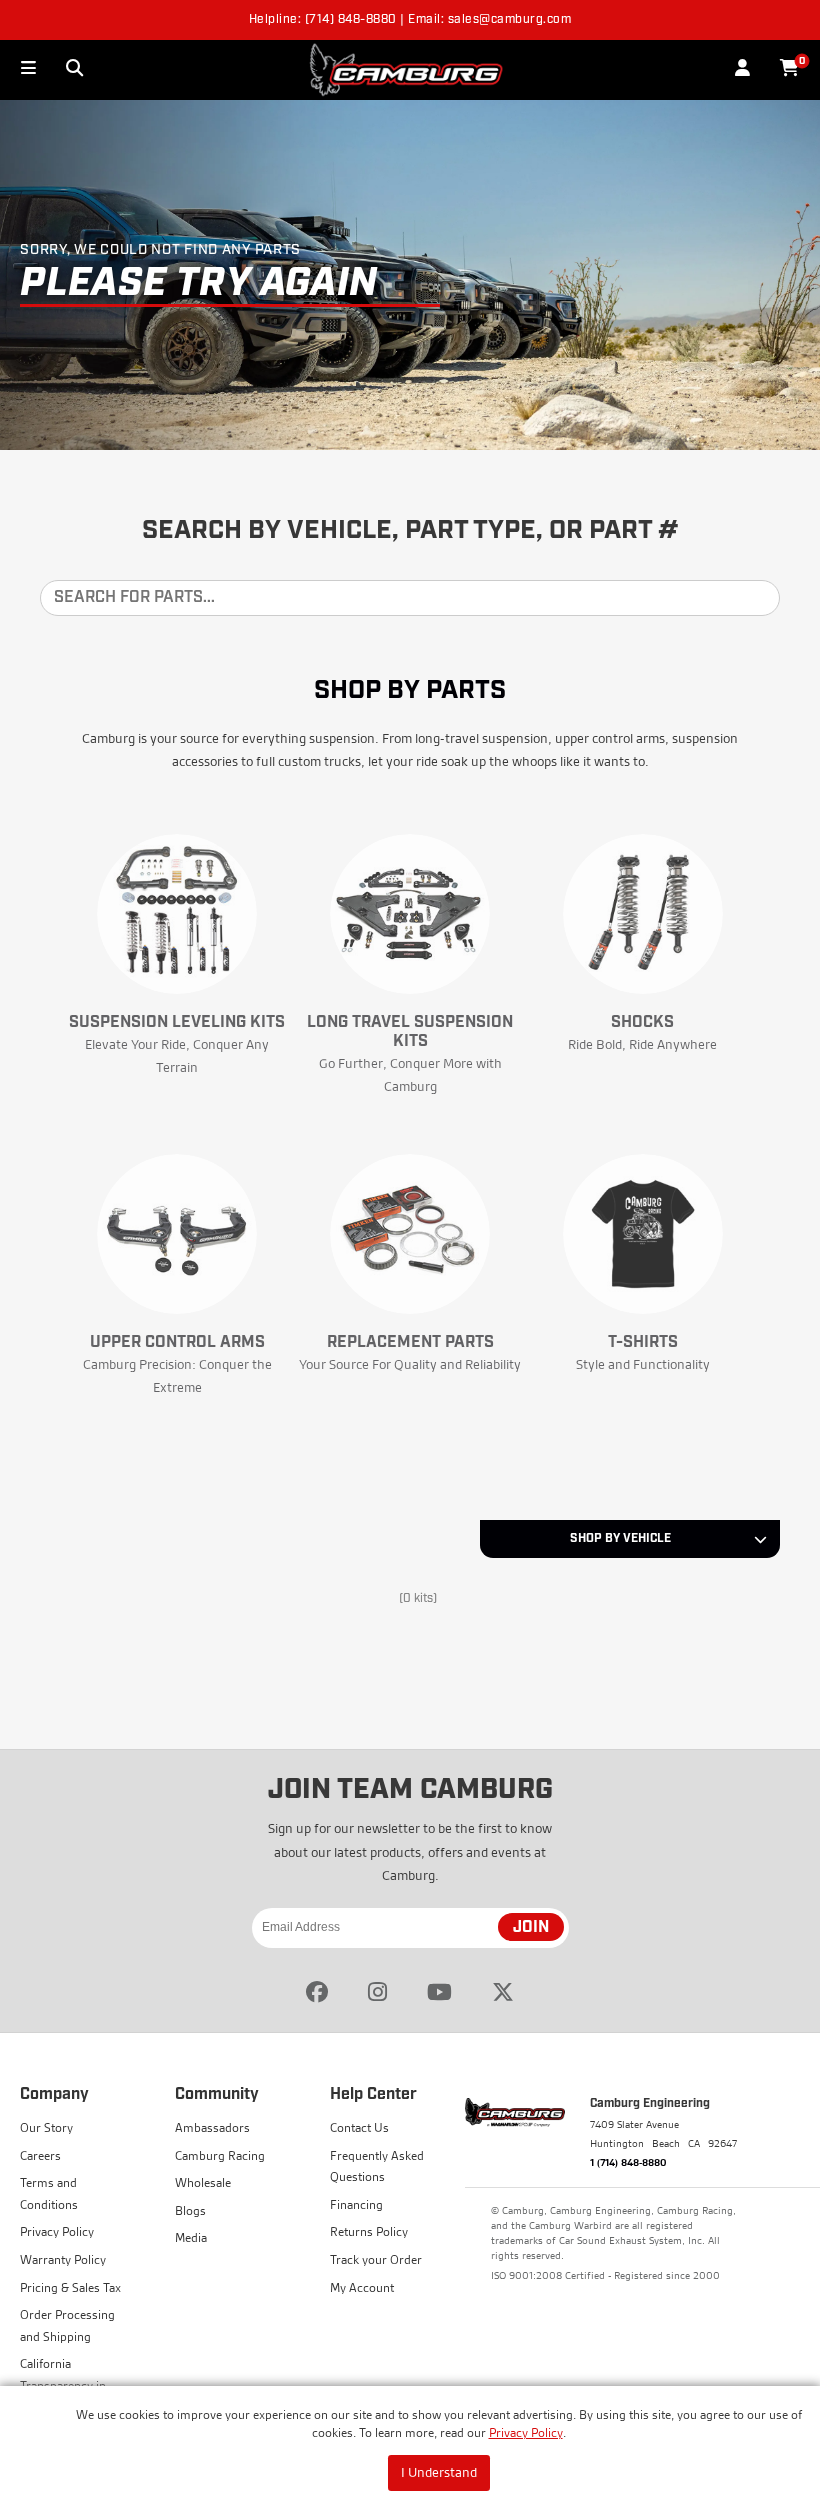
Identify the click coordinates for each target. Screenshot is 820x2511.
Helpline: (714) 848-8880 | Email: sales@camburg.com (410, 20)
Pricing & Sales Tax (70, 2287)
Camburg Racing (220, 2155)
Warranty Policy (63, 2259)
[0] (789, 69)
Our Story (46, 2127)
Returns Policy (369, 2231)
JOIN (531, 1928)
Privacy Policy (526, 2432)
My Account (362, 2287)
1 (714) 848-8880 (628, 2162)
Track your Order (376, 2259)
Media (191, 2237)
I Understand (439, 2472)
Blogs (190, 2210)
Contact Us (359, 2127)
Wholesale (203, 2182)
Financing (356, 2204)
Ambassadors (212, 2127)
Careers (40, 2155)
